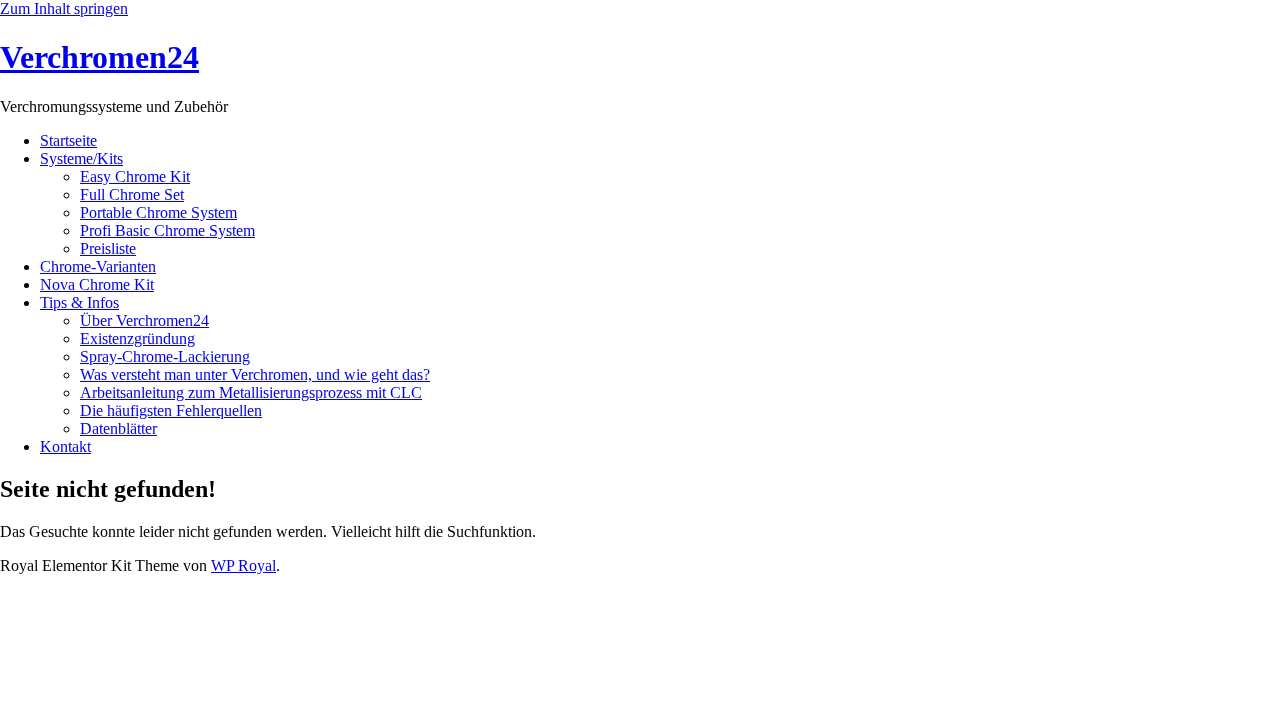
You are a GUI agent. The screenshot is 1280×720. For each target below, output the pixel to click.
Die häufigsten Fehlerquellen (171, 410)
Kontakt (65, 446)
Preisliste (108, 248)
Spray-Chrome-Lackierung (165, 356)
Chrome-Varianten (98, 266)
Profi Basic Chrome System (167, 230)
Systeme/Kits (81, 158)
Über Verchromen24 (144, 320)
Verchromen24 (99, 57)
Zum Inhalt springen (64, 8)
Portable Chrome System (158, 212)
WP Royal (243, 565)
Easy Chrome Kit (135, 176)
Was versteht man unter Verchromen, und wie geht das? (255, 374)
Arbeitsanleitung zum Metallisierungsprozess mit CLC (251, 392)
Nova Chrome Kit (97, 284)
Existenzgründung (137, 338)
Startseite (68, 140)
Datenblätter (118, 428)
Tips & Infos (79, 302)
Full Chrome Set (132, 194)
